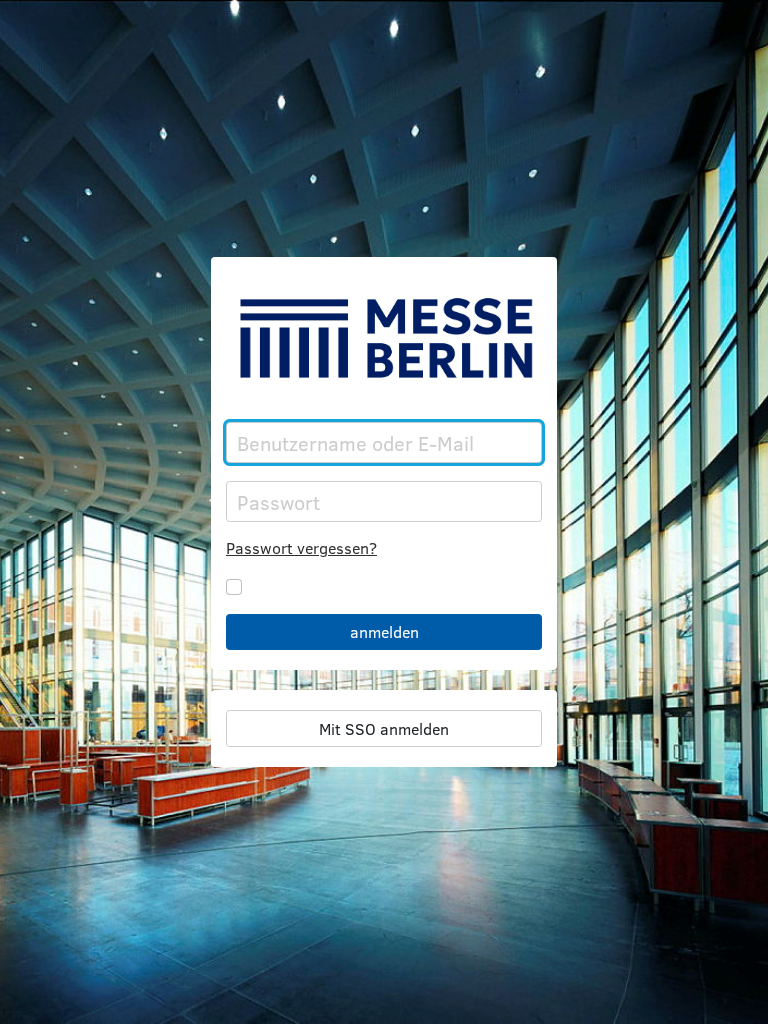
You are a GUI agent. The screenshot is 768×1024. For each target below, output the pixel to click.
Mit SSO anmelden (384, 728)
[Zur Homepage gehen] (384, 338)
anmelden (384, 631)
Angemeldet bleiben (319, 586)
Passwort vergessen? (301, 547)
